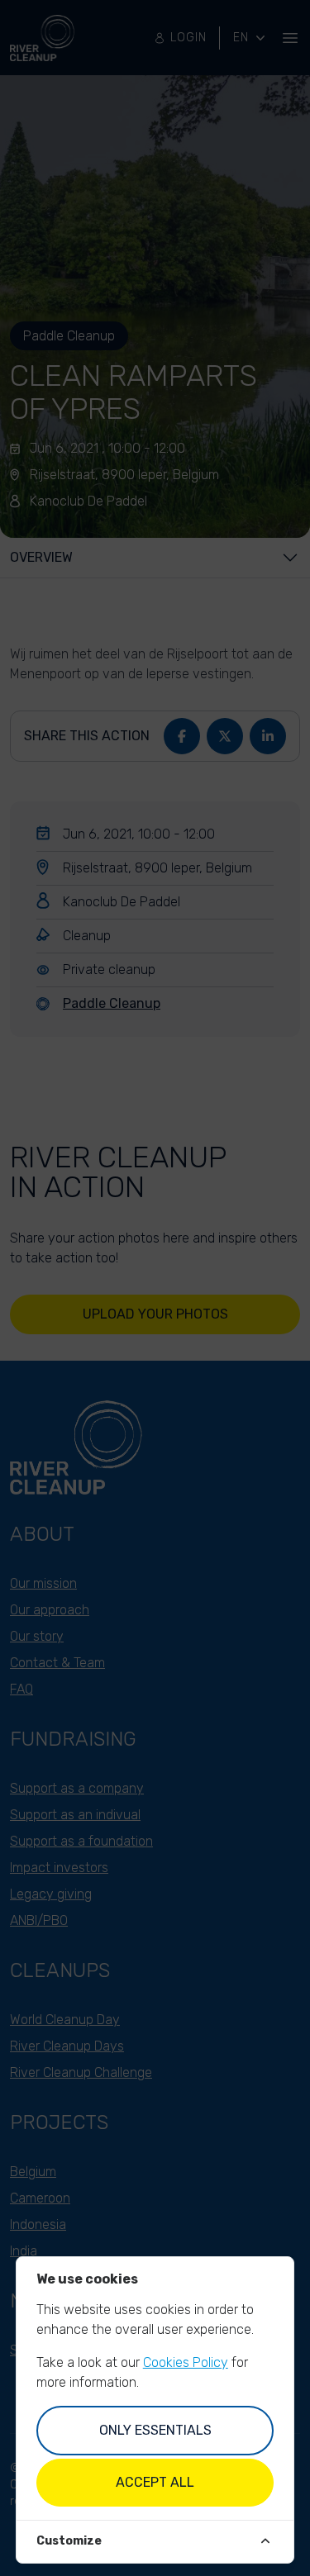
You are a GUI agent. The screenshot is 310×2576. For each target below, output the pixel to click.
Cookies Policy (186, 2362)
